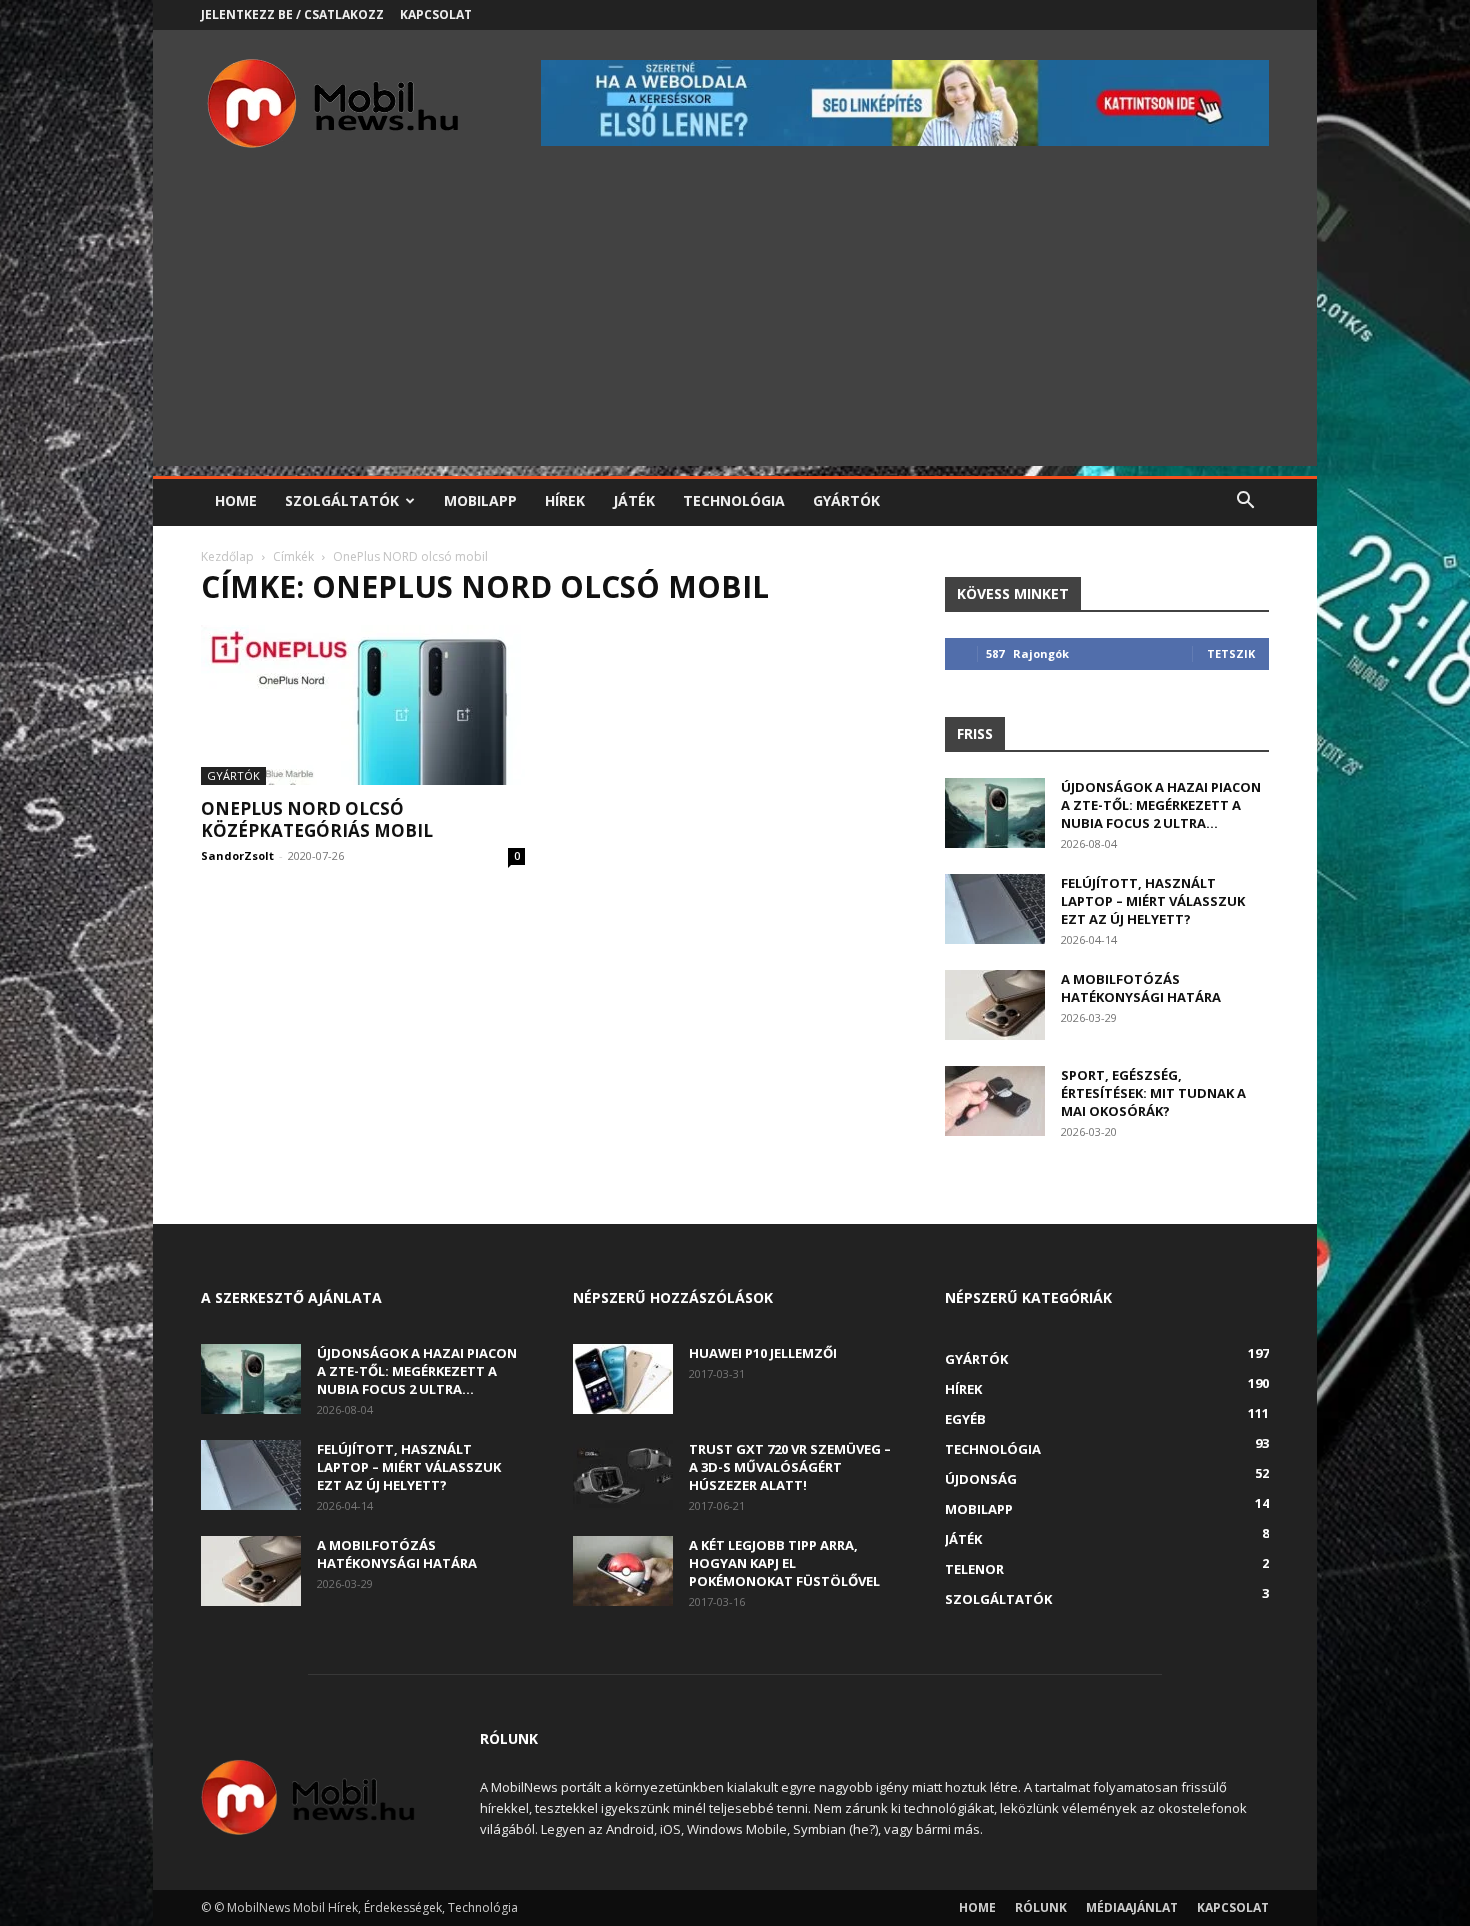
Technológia (734, 500)
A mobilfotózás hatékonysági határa (1141, 988)
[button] (1245, 502)
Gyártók (846, 500)
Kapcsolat (436, 14)
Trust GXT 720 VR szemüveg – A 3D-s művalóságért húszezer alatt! (790, 1467)
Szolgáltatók (342, 500)
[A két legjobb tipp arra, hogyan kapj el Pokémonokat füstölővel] (623, 1571)
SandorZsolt (237, 855)
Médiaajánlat (1132, 1907)
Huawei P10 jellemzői (763, 1353)
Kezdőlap (227, 556)
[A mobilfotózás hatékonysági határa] (995, 1005)
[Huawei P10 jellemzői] (623, 1379)
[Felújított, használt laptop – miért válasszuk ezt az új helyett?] (995, 909)
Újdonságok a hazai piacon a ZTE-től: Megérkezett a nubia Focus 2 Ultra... (1161, 805)
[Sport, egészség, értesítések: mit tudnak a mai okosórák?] (995, 1101)
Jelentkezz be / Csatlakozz (292, 14)
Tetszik (1231, 653)
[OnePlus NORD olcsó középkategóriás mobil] (363, 705)
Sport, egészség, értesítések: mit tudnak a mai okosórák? (1153, 1093)
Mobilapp (480, 500)
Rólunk (1041, 1907)
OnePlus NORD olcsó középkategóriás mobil (317, 819)
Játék (634, 500)
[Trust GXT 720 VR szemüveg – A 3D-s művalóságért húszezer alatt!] (623, 1475)
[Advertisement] (735, 326)
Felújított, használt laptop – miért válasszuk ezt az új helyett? (1153, 901)
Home (236, 500)
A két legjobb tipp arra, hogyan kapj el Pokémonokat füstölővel (784, 1563)
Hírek (565, 500)
